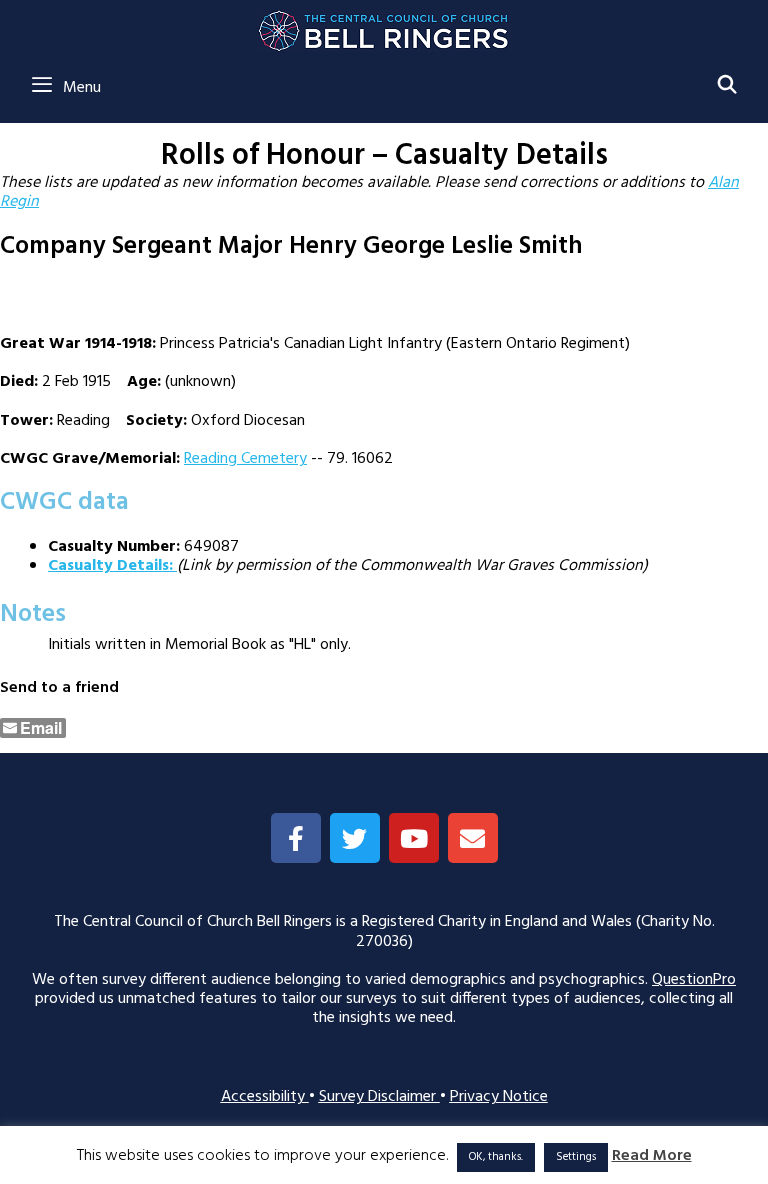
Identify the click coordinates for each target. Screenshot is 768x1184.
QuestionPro (694, 980)
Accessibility (265, 1097)
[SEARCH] (727, 87)
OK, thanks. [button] (496, 1157)
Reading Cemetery (245, 459)
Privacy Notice (499, 1097)
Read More (652, 1156)
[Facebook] (296, 838)
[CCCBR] (384, 26)
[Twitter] (355, 838)
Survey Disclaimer (379, 1097)
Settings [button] (576, 1157)
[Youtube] (414, 838)
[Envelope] (473, 838)
